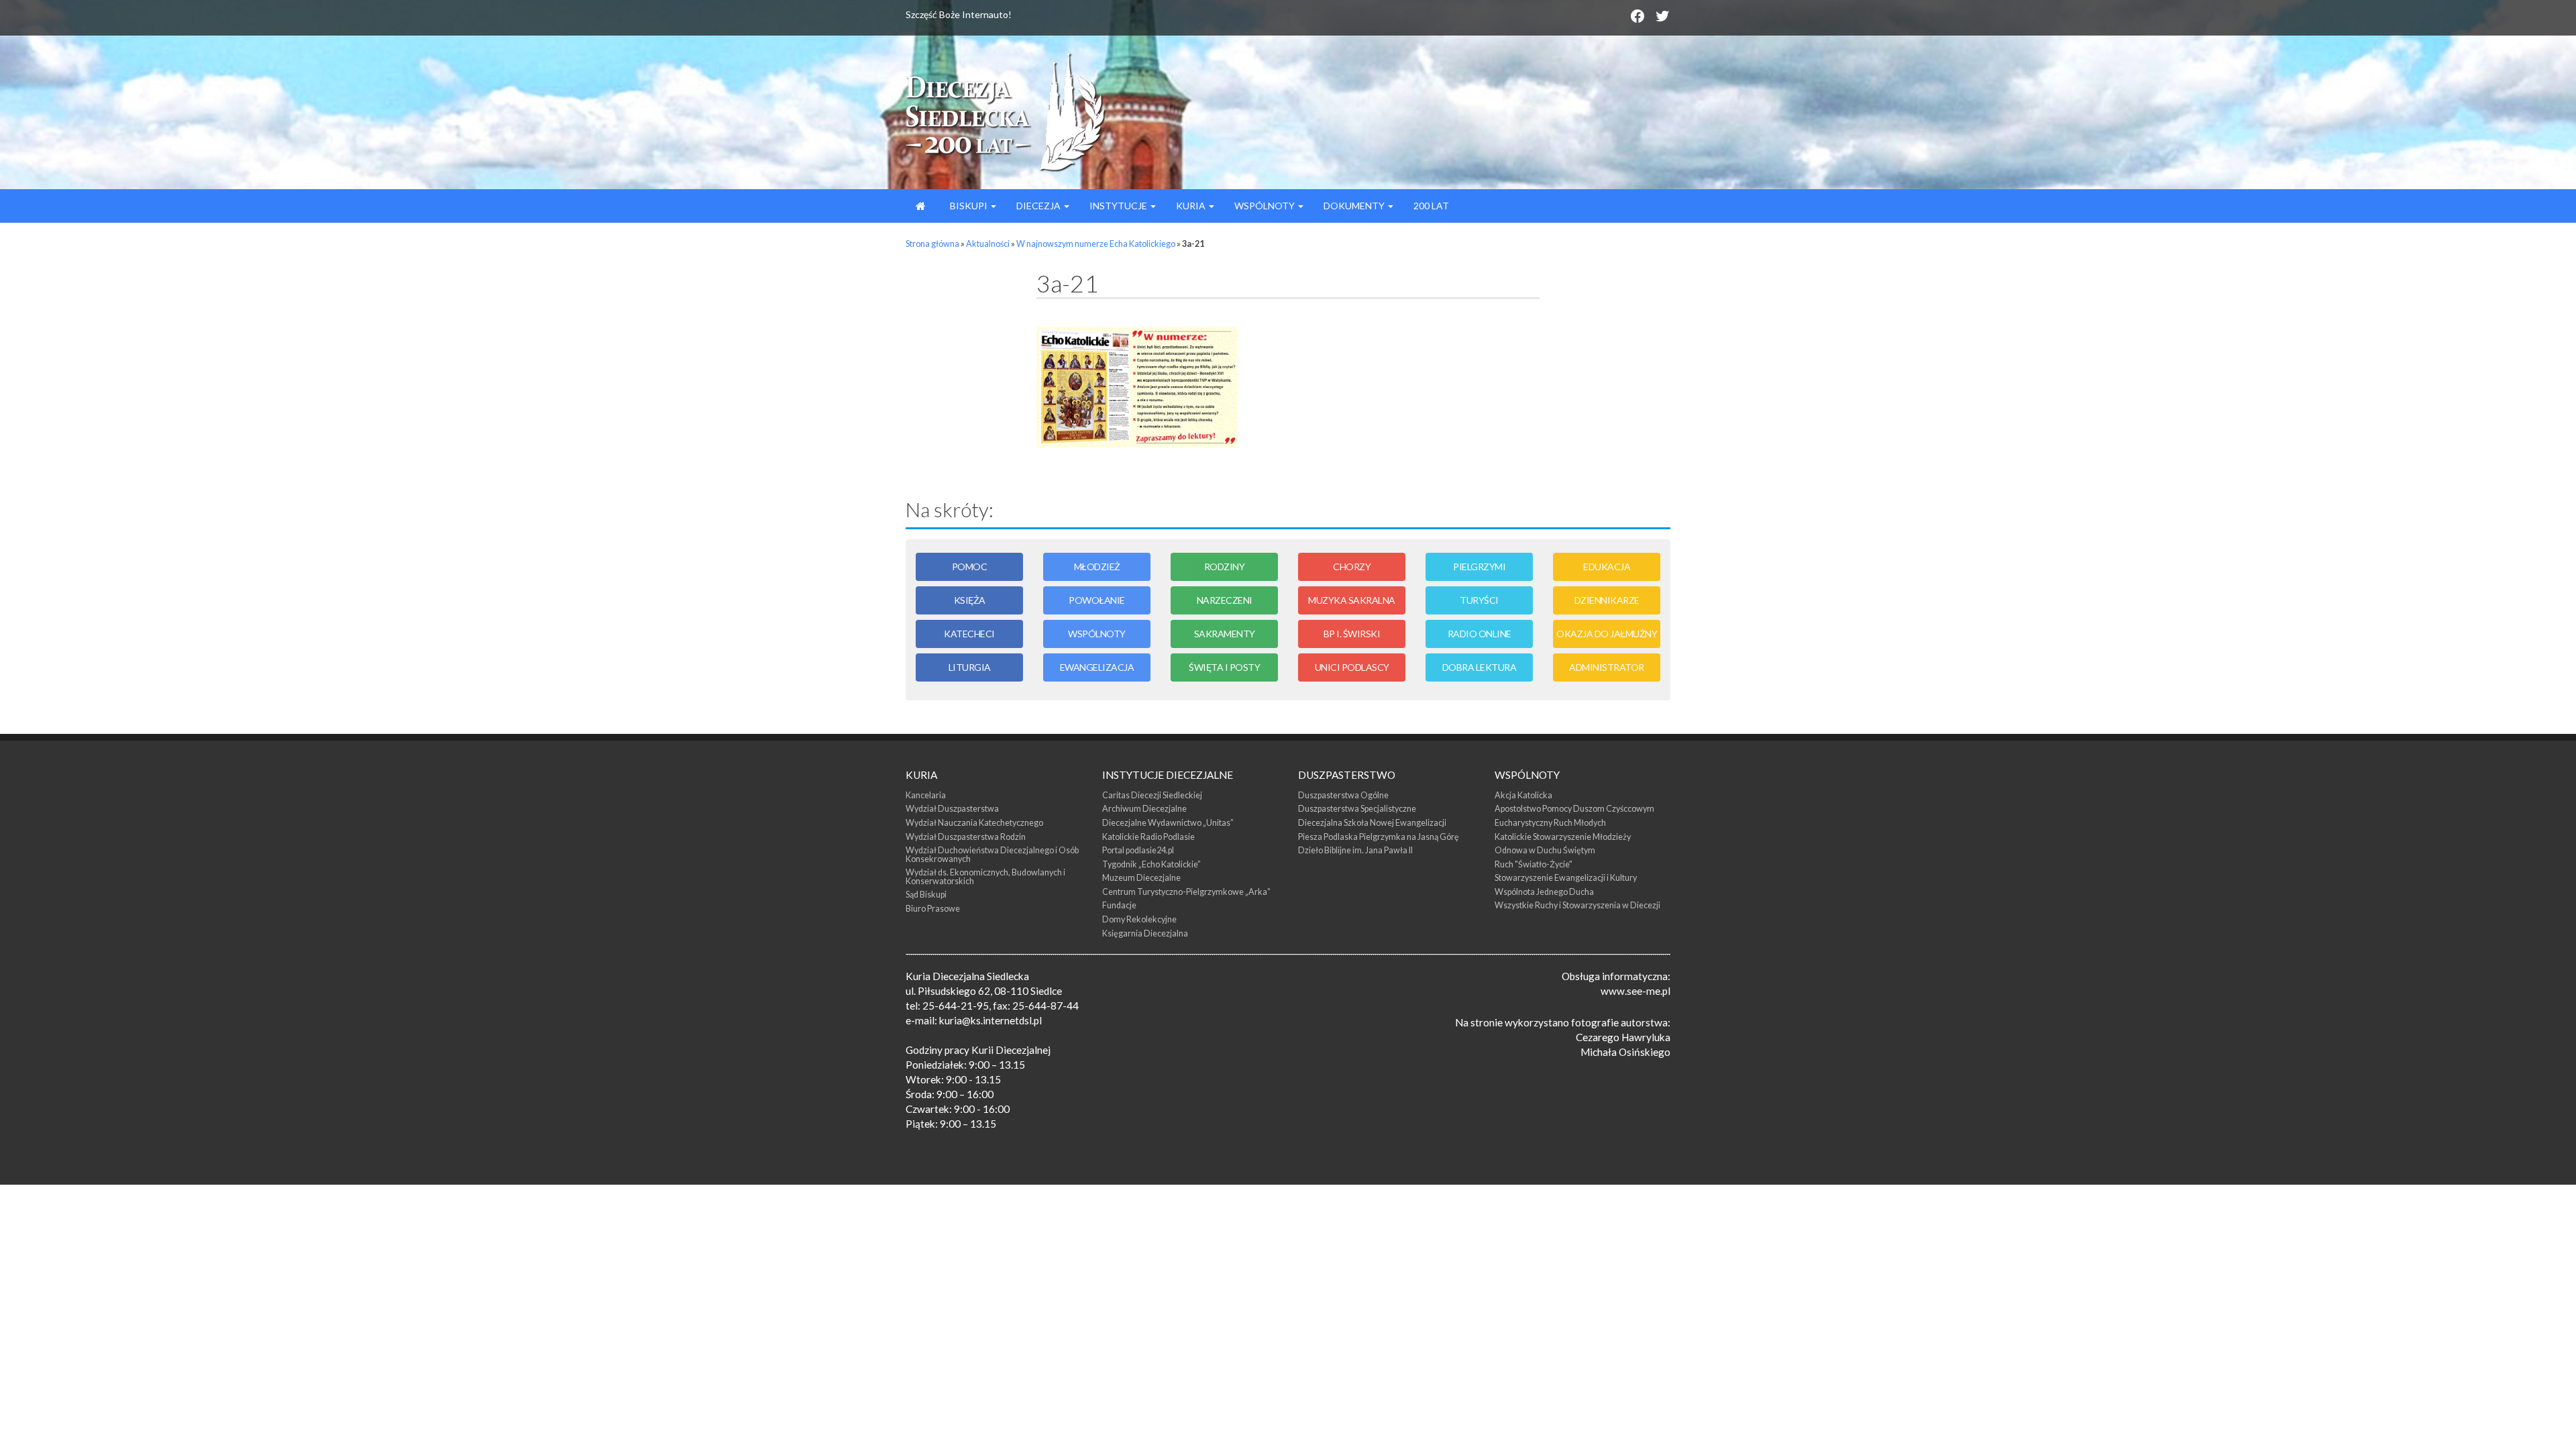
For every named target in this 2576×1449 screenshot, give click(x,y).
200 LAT (1431, 206)
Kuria (1192, 206)
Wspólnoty (1266, 206)
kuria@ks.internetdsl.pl (990, 1020)
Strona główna (932, 244)
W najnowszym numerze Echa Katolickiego (1096, 244)
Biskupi (969, 206)
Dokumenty (1355, 206)
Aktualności (988, 244)
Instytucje (1119, 206)
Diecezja (1039, 206)
